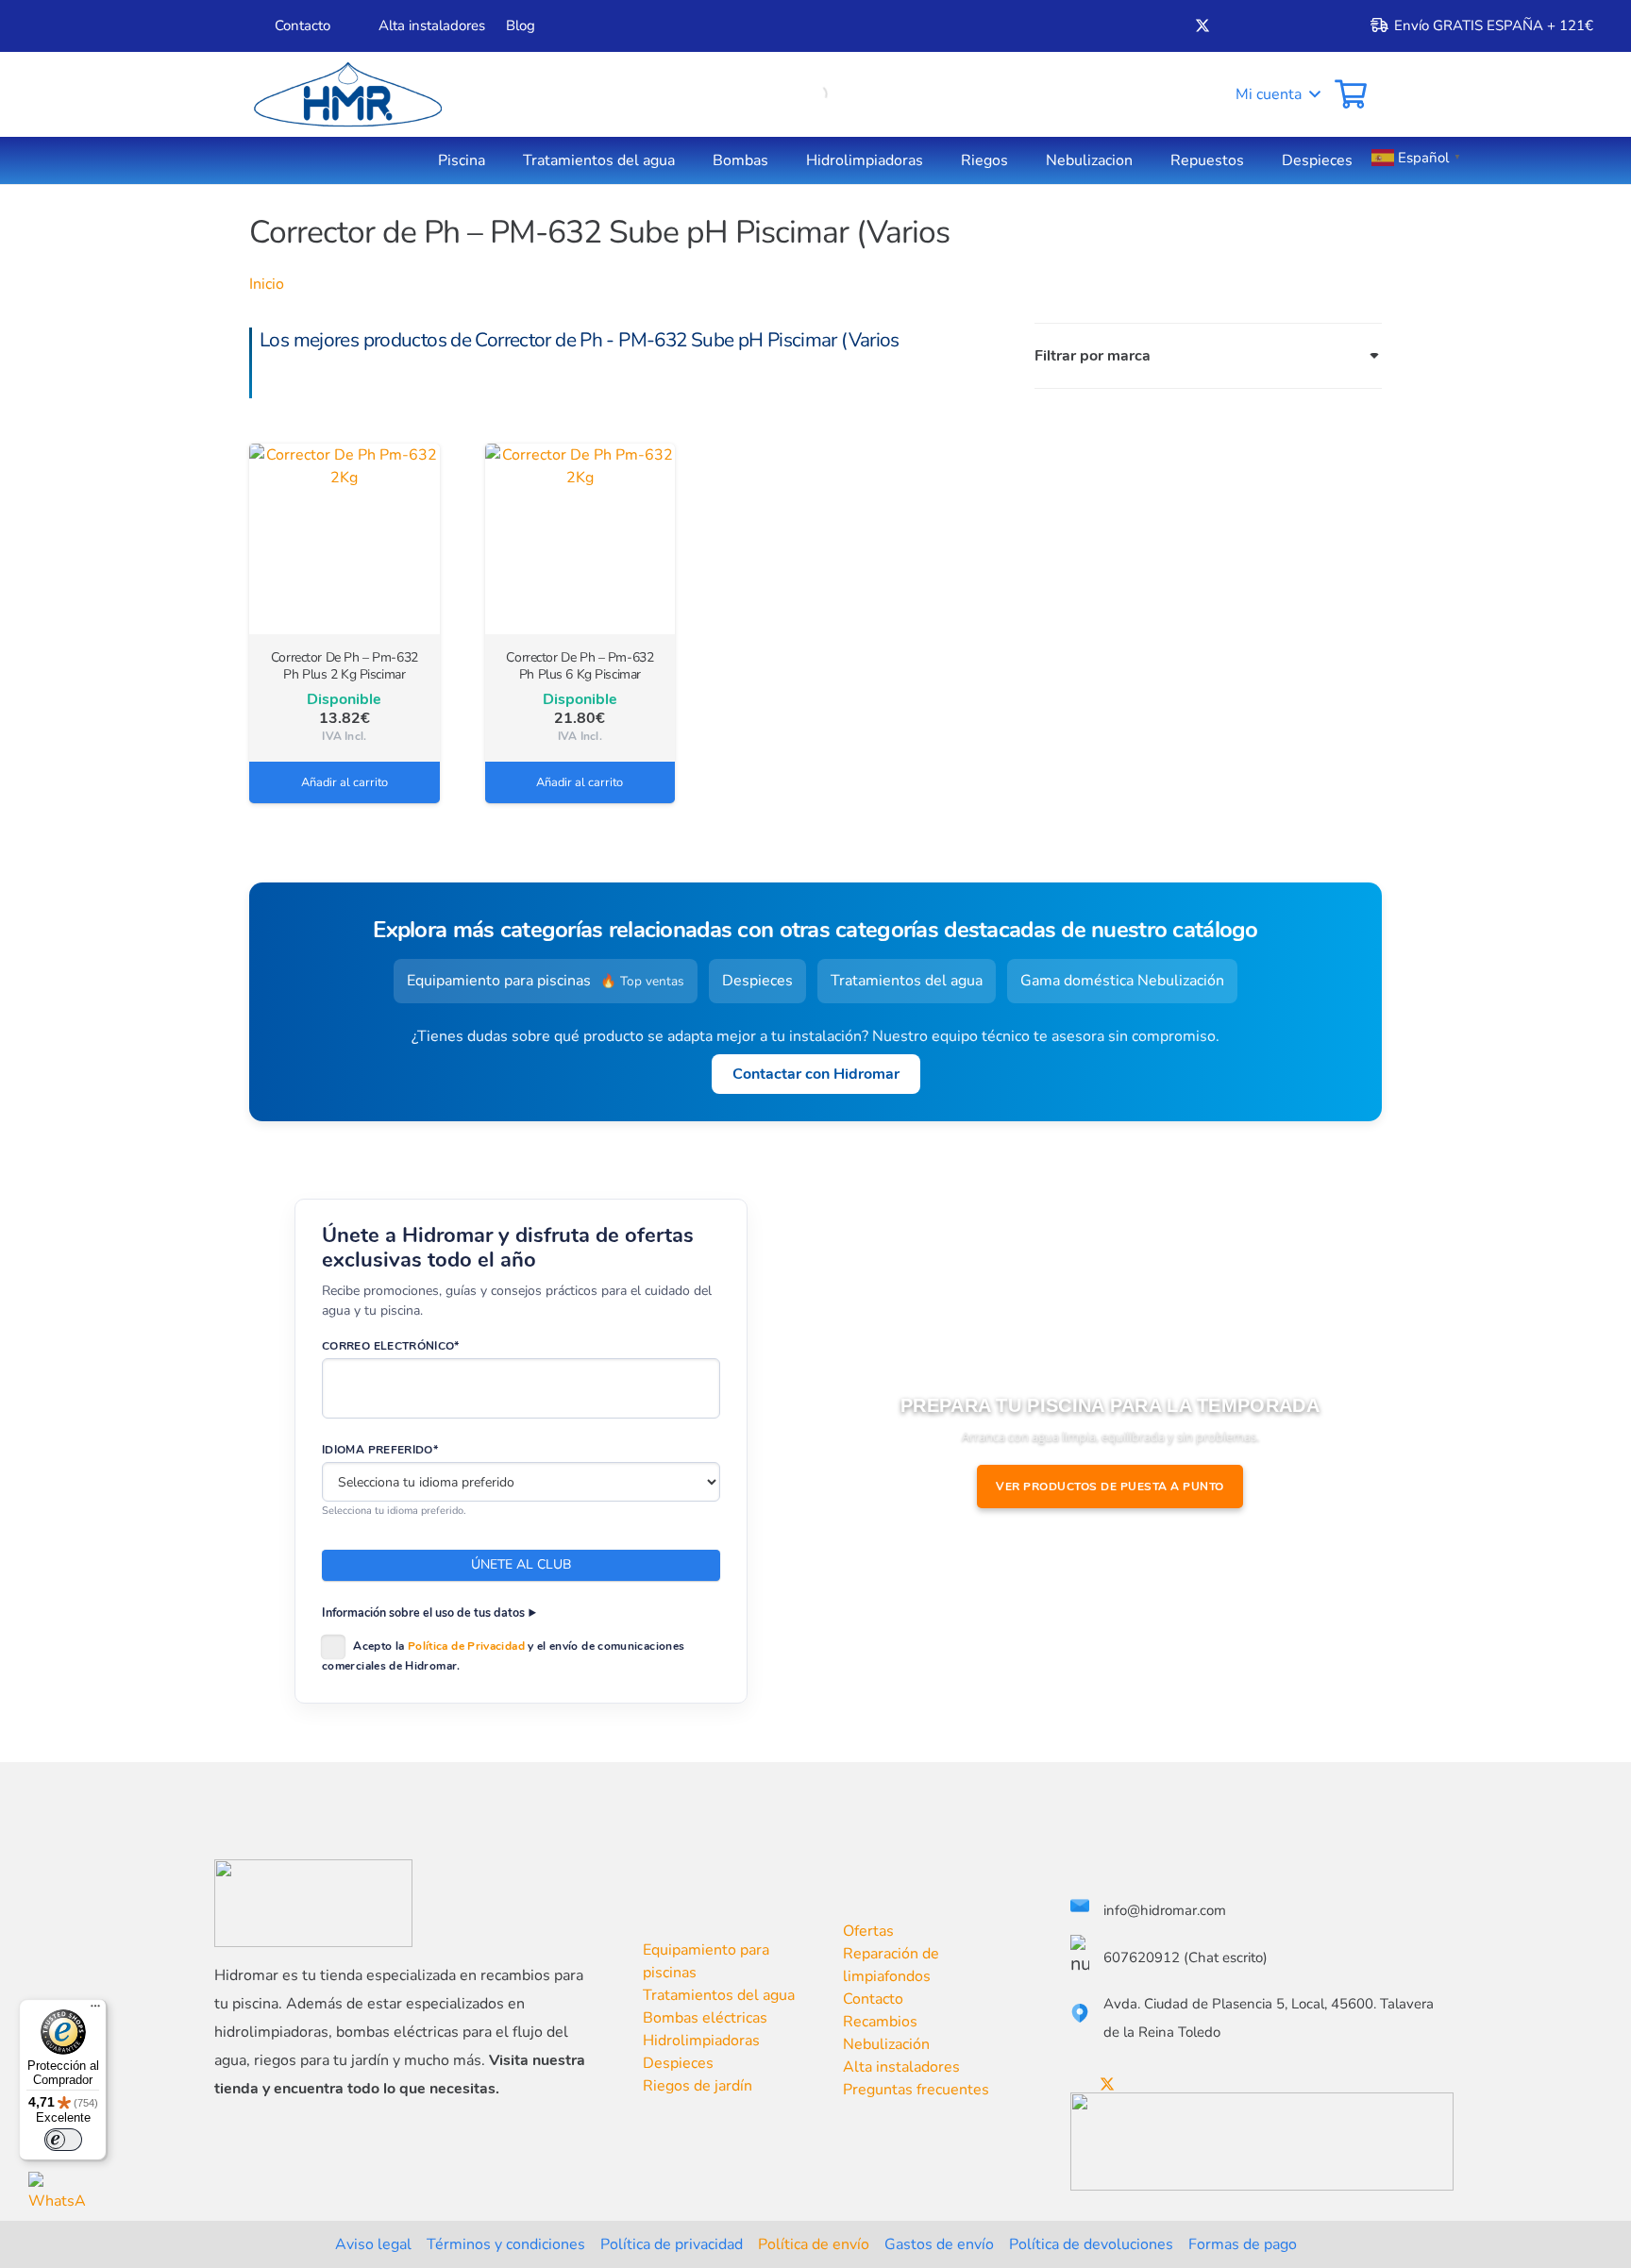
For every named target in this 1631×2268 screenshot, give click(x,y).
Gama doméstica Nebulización (1122, 981)
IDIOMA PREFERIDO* (380, 1450)
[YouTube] (1235, 25)
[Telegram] (1297, 25)
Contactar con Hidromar (816, 1074)
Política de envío (814, 2244)
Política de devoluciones (1091, 2244)
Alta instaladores (901, 2067)
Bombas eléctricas (705, 2018)
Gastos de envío (939, 2244)
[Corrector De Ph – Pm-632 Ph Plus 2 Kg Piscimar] (345, 539)
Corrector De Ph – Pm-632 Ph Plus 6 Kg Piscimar (580, 666)
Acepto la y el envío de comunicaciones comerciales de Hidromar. (503, 1656)
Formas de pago (1243, 2244)
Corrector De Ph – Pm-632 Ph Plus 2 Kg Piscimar (345, 666)
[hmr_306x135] (345, 94)
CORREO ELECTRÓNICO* (391, 1346)
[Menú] (95, 2010)
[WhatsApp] (58, 2201)
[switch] (63, 2140)
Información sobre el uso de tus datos (423, 1613)
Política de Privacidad (466, 1646)
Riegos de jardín (698, 2086)
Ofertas (868, 1931)
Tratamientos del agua (907, 981)
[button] (1265, 94)
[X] (1202, 26)
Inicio (267, 284)
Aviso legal (373, 2244)
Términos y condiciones (506, 2244)
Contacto (873, 1999)
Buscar (782, 94)
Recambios (880, 2022)
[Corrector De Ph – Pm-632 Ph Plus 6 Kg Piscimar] (580, 539)
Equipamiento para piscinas (546, 981)
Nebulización (886, 2044)
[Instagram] (1266, 26)
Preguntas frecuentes (916, 2090)
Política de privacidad (672, 2244)
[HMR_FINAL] (313, 1903)
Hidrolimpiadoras (701, 2041)
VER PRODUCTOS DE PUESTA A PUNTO (1110, 1487)
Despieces (757, 981)
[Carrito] (1351, 94)
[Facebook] (1170, 25)
